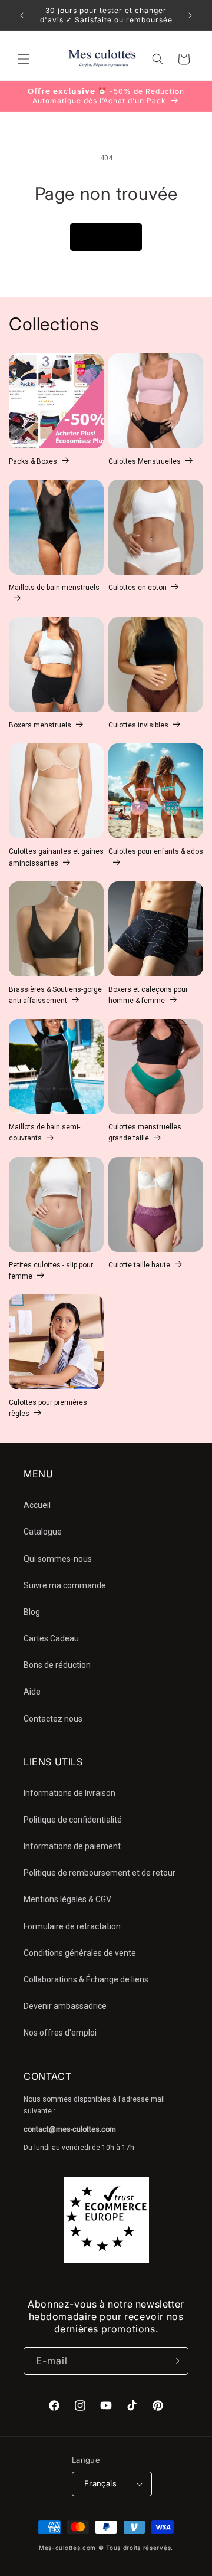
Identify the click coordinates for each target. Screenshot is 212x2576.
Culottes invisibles (138, 725)
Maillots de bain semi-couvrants (44, 1133)
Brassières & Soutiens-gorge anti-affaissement (55, 995)
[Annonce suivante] (190, 15)
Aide (32, 1692)
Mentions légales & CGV (67, 1899)
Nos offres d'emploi (60, 2033)
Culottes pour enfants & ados (156, 851)
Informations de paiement (72, 1846)
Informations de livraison (69, 1793)
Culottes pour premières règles (48, 1408)
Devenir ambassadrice (65, 2006)
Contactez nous (53, 1719)
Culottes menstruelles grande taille (145, 1133)
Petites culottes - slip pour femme (51, 1271)
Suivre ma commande (65, 1585)
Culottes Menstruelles (145, 461)
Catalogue (43, 1532)
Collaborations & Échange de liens (86, 1979)
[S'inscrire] (175, 2361)
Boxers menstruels (40, 725)
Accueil (37, 1505)
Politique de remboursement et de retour (100, 1873)
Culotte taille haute (139, 1265)
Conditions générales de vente (80, 1953)
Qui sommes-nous (58, 1559)
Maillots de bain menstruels (54, 588)
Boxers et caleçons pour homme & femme (148, 995)
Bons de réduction (57, 1665)
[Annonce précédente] (22, 15)
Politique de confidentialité (73, 1820)
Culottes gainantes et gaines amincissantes (56, 857)
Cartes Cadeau (51, 1638)
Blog (32, 1612)
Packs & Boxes (33, 461)
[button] (24, 59)
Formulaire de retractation (72, 1926)
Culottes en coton (138, 588)
